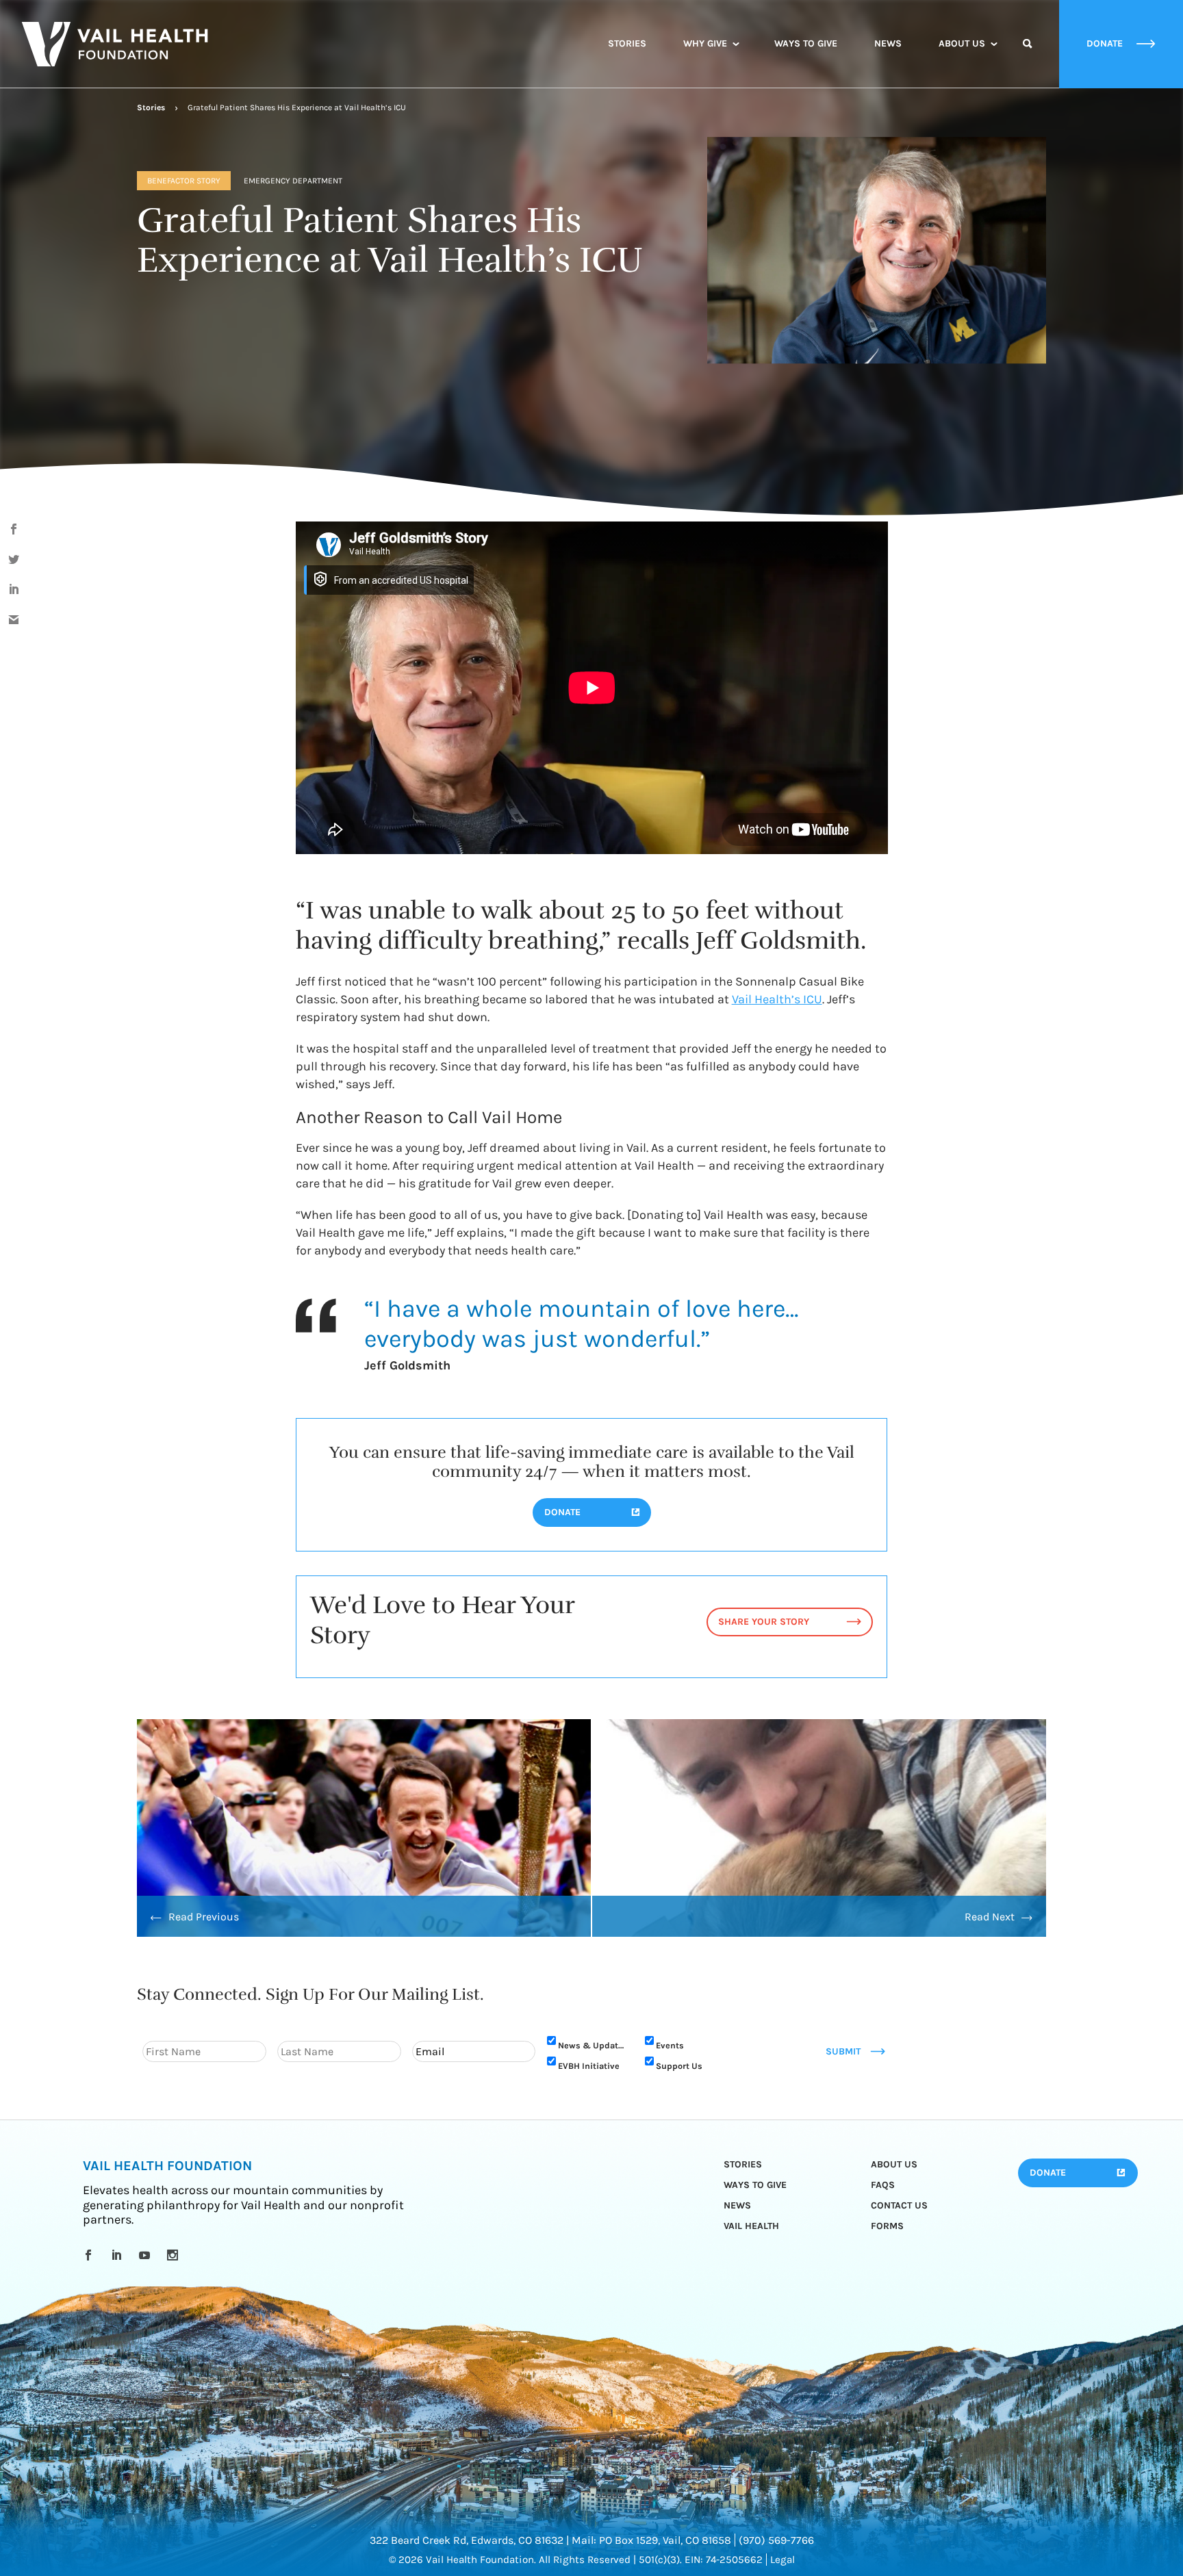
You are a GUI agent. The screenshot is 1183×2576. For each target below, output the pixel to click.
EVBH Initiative (589, 2066)
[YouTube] (147, 2255)
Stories (627, 43)
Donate (1048, 2173)
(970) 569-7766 (776, 2540)
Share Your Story (764, 1622)
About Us (962, 43)
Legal (783, 2560)
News (888, 43)
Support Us (679, 2066)
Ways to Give (806, 43)
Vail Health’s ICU (777, 999)
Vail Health (751, 2226)
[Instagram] (175, 2255)
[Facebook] (91, 2255)
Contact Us (899, 2205)
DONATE (562, 1512)
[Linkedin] (119, 2255)
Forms (887, 2226)
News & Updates (593, 2045)
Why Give (705, 43)
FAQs (883, 2185)
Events (670, 2045)
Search (1028, 56)
